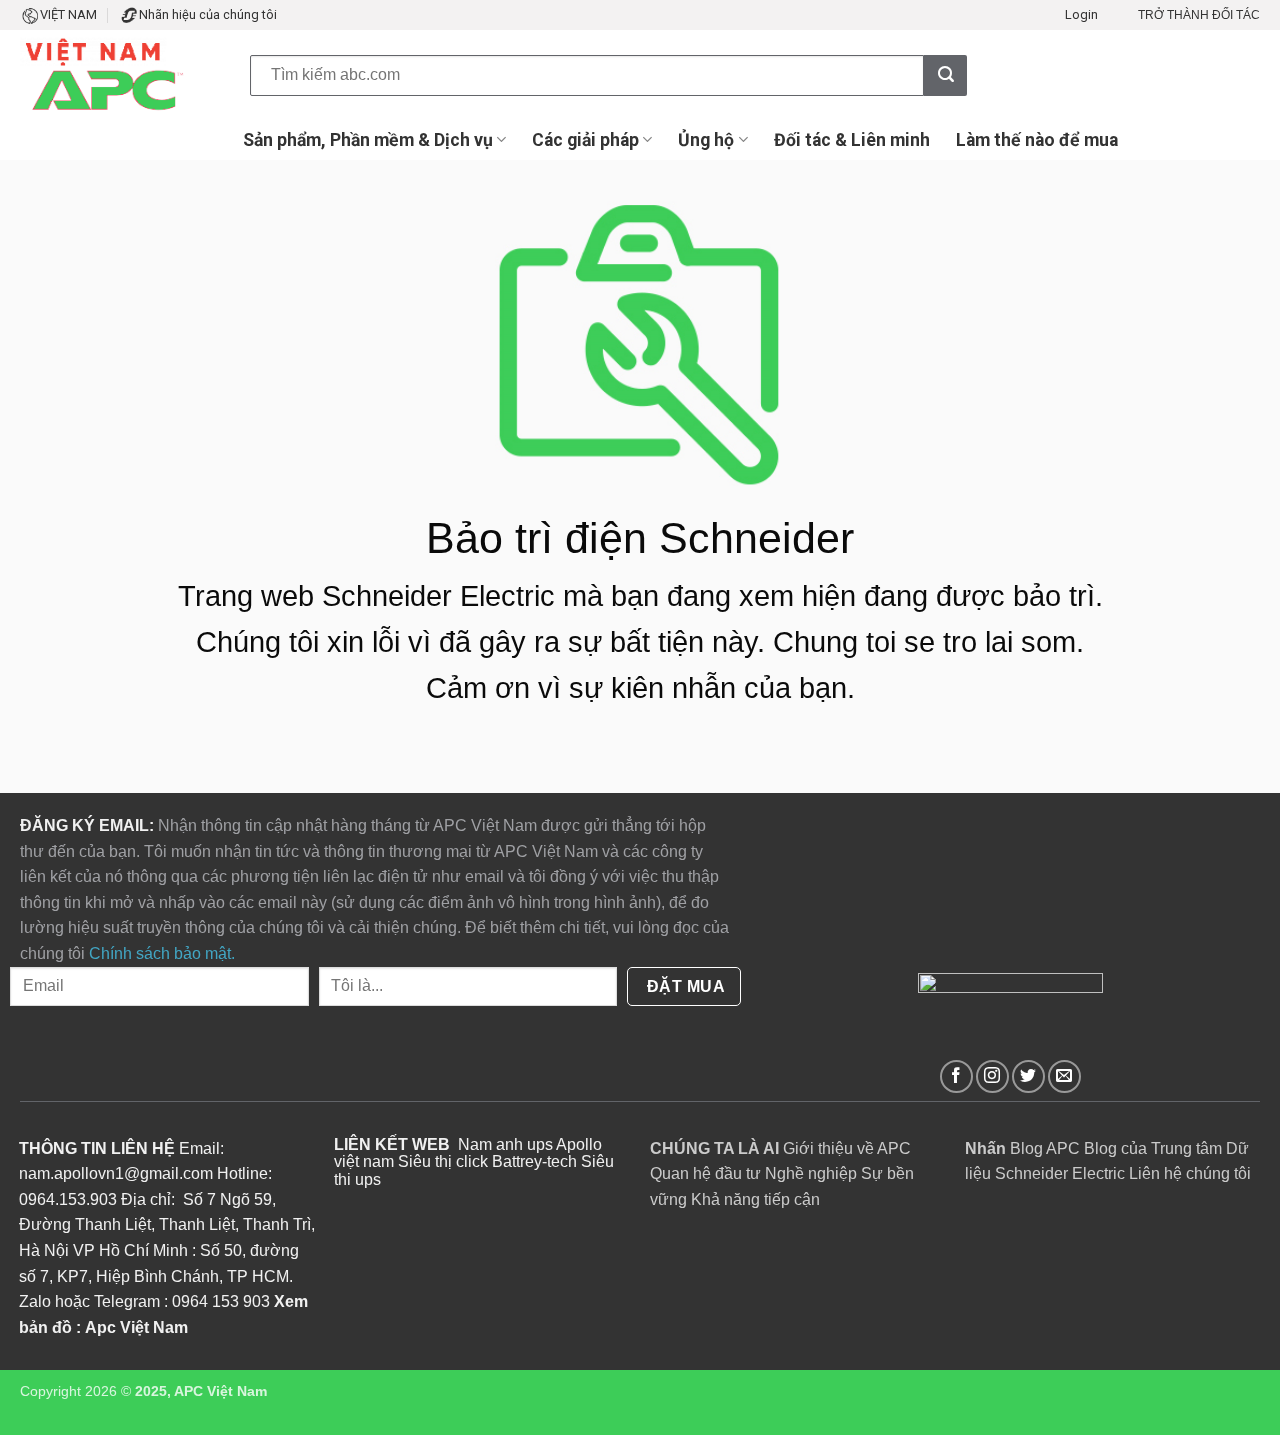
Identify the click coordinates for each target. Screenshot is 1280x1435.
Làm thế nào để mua (1037, 140)
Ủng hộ (706, 140)
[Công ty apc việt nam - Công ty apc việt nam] (120, 75)
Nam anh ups (505, 1144)
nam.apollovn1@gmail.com (116, 1173)
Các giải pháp (585, 140)
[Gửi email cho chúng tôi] (1064, 1076)
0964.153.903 (68, 1199)
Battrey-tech (534, 1161)
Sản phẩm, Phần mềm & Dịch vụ (368, 140)
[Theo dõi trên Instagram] (992, 1076)
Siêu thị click (443, 1161)
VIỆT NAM (68, 14)
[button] (1081, 15)
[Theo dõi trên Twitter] (1028, 1076)
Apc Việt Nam (136, 1327)
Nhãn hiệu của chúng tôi (208, 14)
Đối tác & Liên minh (852, 140)
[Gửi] (945, 75)
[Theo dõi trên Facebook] (956, 1076)
